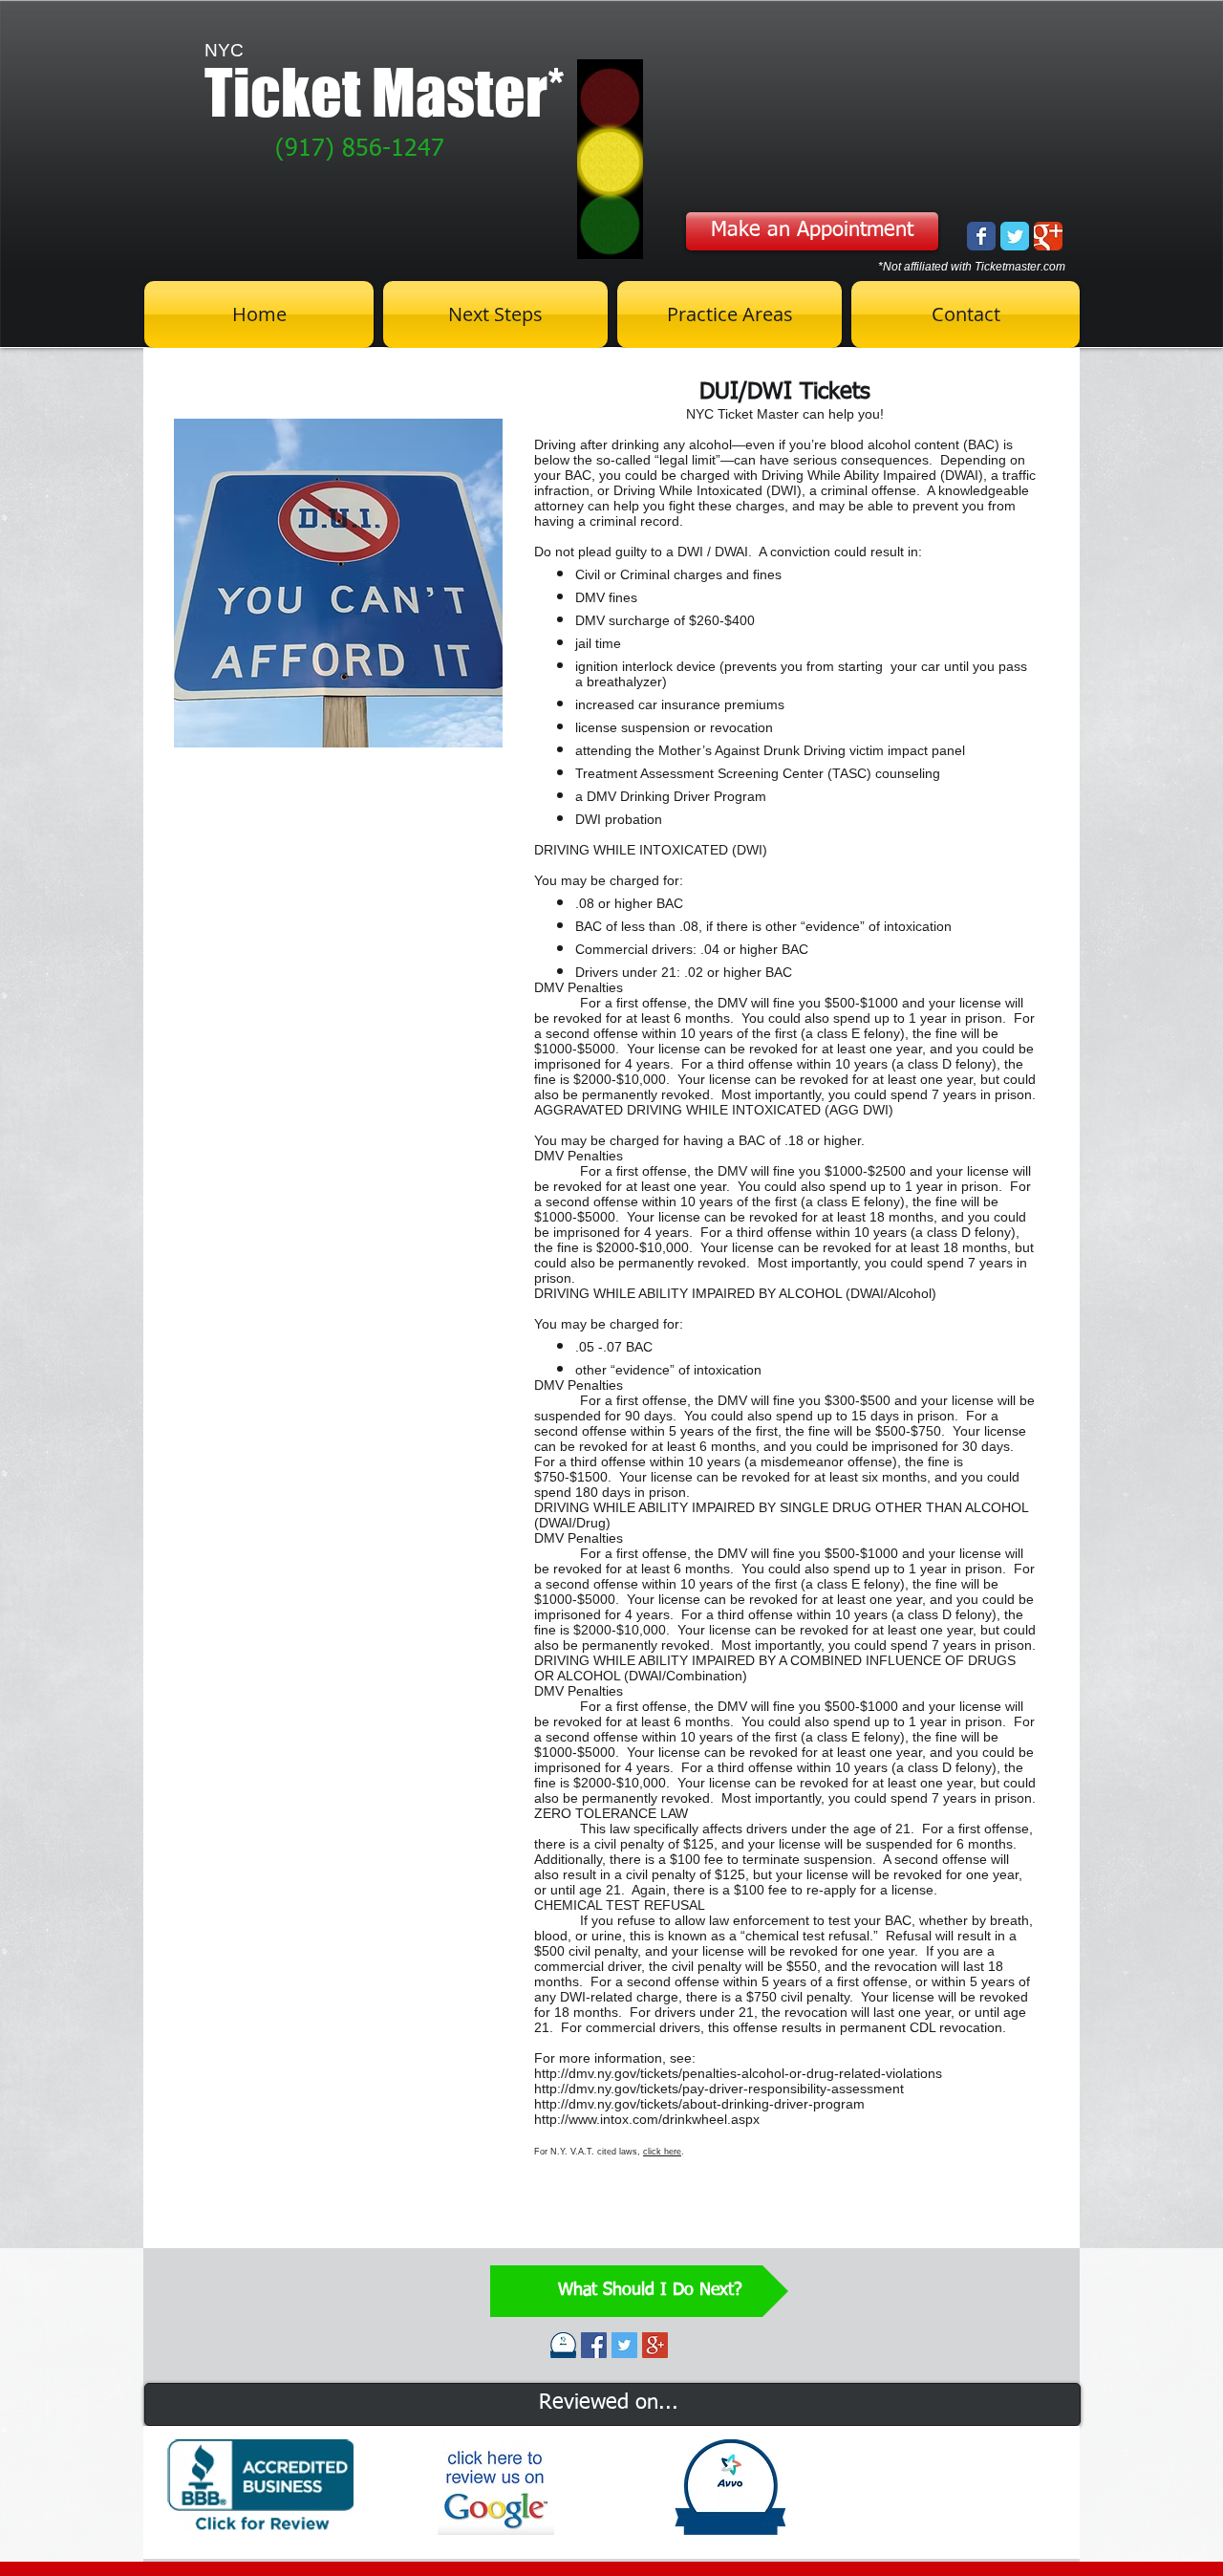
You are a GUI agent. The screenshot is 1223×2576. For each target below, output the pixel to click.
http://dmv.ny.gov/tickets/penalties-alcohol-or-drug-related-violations (738, 2073)
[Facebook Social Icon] (594, 2345)
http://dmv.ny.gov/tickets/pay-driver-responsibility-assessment (719, 2089)
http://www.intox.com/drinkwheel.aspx (647, 2119)
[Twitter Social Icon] (624, 2345)
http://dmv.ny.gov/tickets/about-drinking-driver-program (699, 2104)
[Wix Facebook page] (981, 236)
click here (662, 2152)
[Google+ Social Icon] (655, 2345)
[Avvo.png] (563, 2345)
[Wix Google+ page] (1048, 236)
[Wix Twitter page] (1015, 236)
